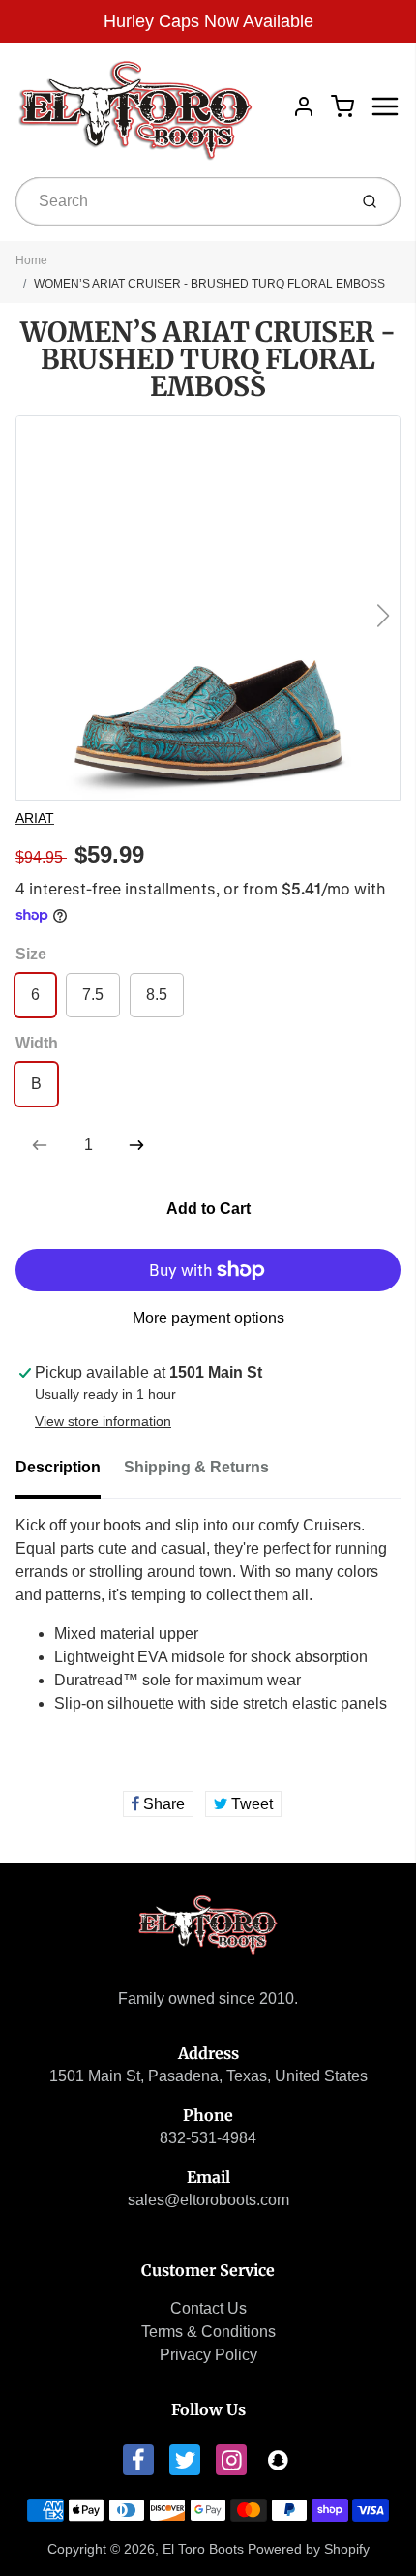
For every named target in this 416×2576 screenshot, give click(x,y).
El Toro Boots (203, 2549)
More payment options (208, 1318)
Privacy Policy (208, 2355)
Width (37, 1043)
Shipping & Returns (196, 1467)
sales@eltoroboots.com (208, 2200)
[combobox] (179, 201)
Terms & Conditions (208, 2332)
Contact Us (208, 2308)
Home (31, 260)
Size (31, 954)
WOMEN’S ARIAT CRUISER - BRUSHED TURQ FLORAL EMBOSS (209, 284)
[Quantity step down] (40, 1145)
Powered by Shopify (309, 2549)
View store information (103, 1421)
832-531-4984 (208, 2138)
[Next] (383, 616)
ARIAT (35, 818)
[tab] (70, 1473)
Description (58, 1467)
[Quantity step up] (136, 1145)
